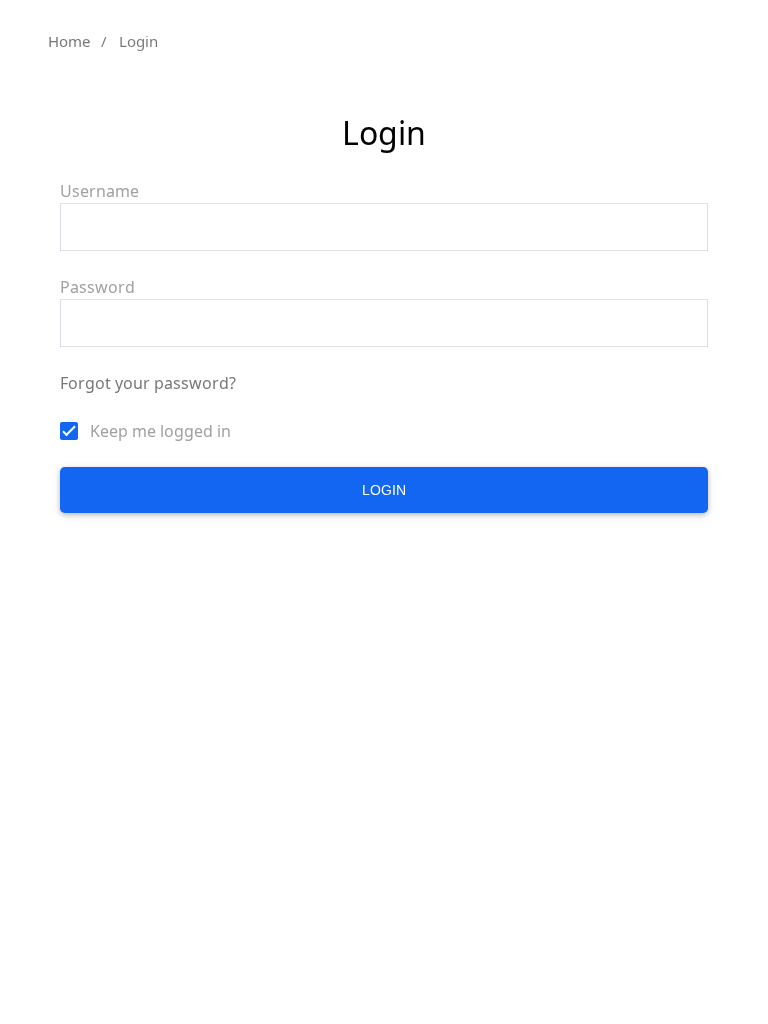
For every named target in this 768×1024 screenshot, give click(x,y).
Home (69, 41)
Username (99, 191)
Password (97, 287)
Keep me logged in (160, 431)
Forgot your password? (148, 383)
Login (384, 490)
